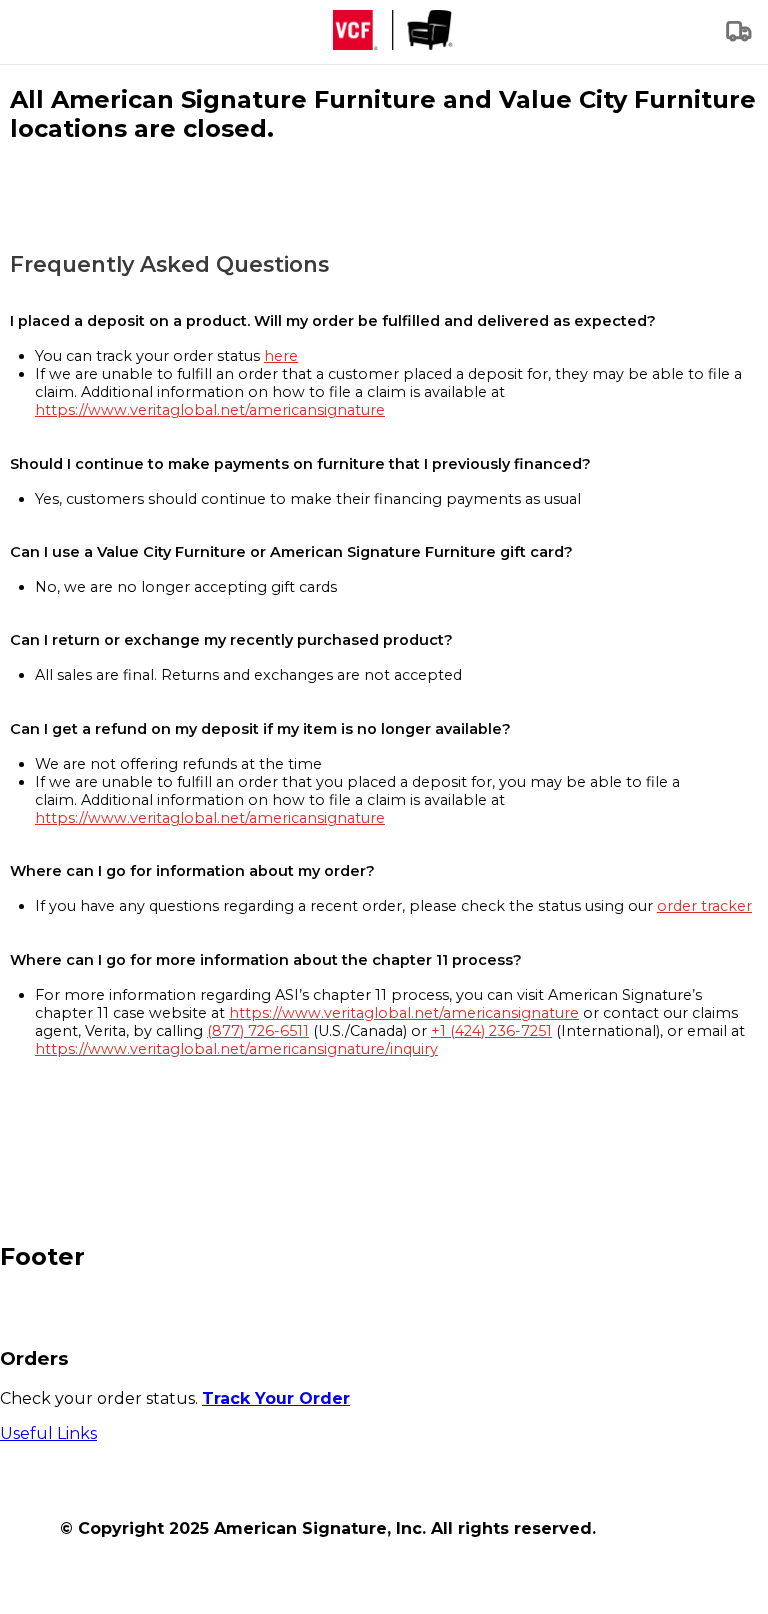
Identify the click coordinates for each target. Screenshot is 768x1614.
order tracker (704, 906)
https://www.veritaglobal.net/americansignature (210, 410)
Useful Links (48, 1433)
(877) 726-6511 (258, 1031)
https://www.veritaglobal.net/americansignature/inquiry (236, 1049)
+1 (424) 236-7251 (491, 1031)
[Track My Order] (740, 37)
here (281, 356)
